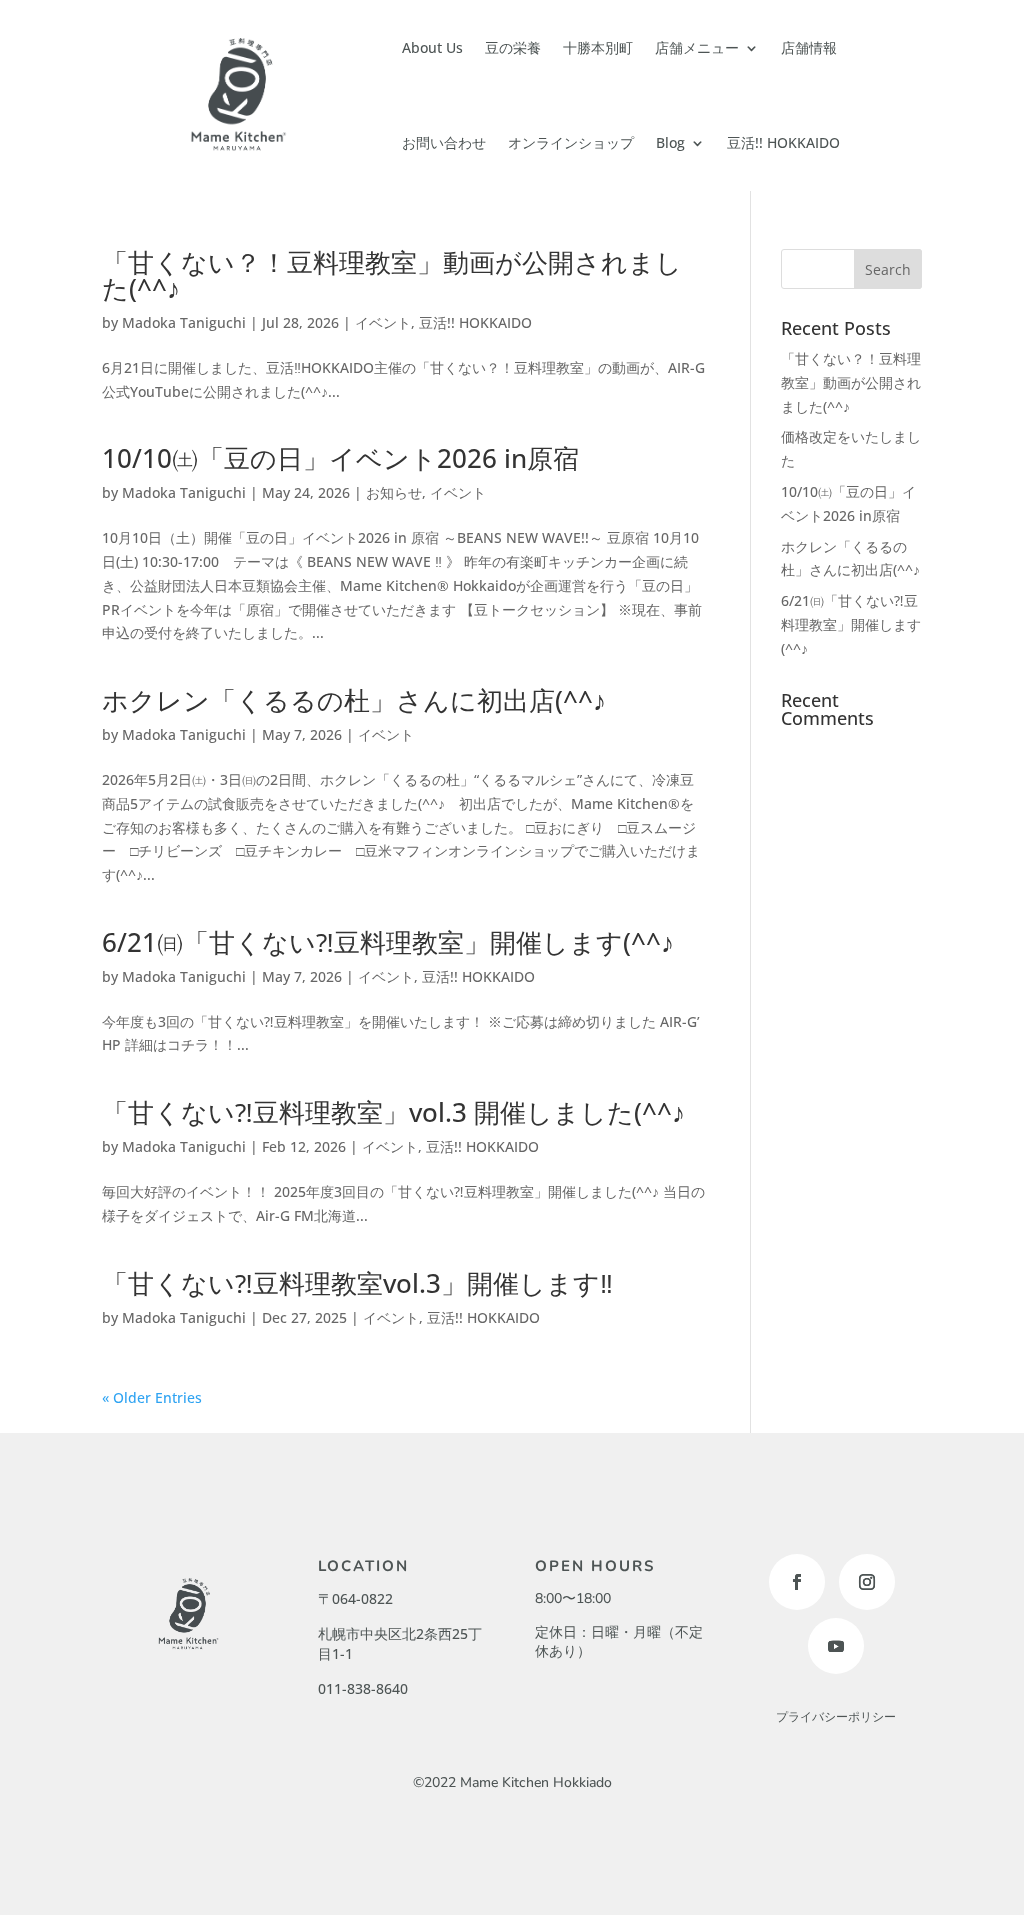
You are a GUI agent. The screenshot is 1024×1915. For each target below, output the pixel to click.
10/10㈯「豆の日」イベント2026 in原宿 (340, 458)
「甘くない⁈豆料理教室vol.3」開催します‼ (357, 1283)
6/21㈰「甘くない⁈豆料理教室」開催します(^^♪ (388, 942)
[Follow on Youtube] (836, 1646)
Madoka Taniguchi (184, 322)
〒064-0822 (355, 1598)
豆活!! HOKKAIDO (783, 142)
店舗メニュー (697, 47)
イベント (383, 322)
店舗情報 (809, 47)
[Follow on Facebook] (797, 1582)
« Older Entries (152, 1397)
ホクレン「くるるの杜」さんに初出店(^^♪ (354, 700)
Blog (670, 142)
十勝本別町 (598, 47)
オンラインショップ (571, 142)
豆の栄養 (513, 47)
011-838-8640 (363, 1688)
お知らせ (394, 492)
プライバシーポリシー (836, 1717)
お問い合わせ (444, 142)
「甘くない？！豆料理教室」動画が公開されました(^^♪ (392, 275)
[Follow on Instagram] (867, 1582)
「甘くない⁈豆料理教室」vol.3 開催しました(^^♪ (393, 1112)
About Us (432, 47)
